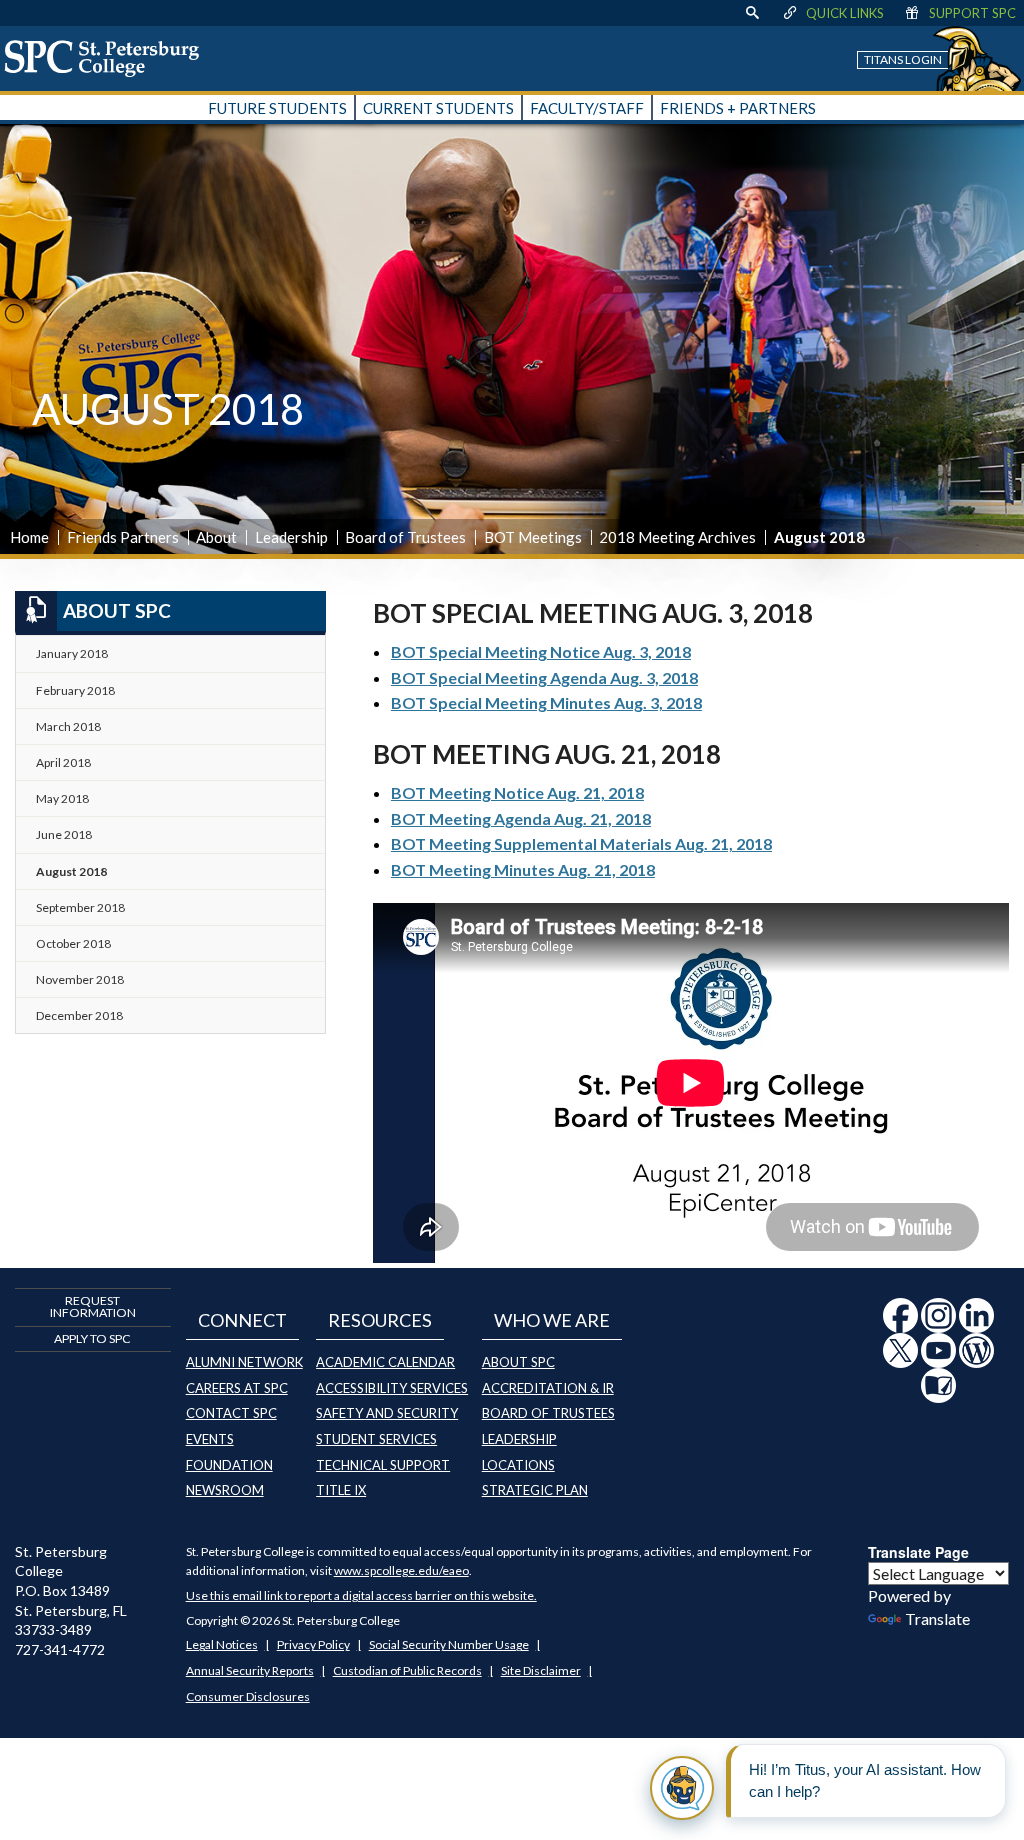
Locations (518, 1465)
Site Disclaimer (541, 1670)
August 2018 (71, 871)
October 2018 (73, 943)
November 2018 (80, 979)
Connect (242, 1320)
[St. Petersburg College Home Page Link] (109, 58)
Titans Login (903, 59)
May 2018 (62, 798)
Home (29, 537)
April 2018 (63, 762)
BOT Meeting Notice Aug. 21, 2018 (517, 792)
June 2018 (64, 834)
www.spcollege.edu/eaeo (401, 1570)
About (216, 537)
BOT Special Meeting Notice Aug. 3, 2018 (541, 651)
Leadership (291, 537)
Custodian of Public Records (407, 1670)
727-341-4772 (60, 1649)
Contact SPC (231, 1413)
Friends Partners (123, 537)
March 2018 (68, 726)
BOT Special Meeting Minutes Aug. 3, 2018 (546, 702)
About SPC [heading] (117, 610)
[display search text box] (752, 13)
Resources (380, 1320)
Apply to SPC (92, 1338)
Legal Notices (222, 1644)
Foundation (229, 1465)
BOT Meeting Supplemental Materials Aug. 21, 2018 (581, 843)
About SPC (518, 1362)
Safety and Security (387, 1413)
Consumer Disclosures (248, 1696)
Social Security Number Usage (449, 1644)
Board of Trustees (405, 537)
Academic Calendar (385, 1362)
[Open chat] (682, 1788)
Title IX (341, 1490)
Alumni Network (244, 1362)
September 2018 (80, 907)
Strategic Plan (535, 1490)
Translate (937, 1618)
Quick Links (845, 13)
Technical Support (383, 1465)
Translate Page (918, 1552)
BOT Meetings (533, 537)
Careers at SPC (237, 1388)
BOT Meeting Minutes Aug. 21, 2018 (523, 869)
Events (210, 1439)
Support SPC (972, 13)
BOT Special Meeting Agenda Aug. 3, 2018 (544, 677)
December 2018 (79, 1015)
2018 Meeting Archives (677, 537)
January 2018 (72, 653)
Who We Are (552, 1320)
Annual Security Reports (250, 1670)
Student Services (376, 1439)
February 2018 (75, 690)
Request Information (93, 1306)
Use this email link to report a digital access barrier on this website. (361, 1595)
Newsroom (225, 1490)
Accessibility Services (392, 1388)
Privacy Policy (313, 1644)
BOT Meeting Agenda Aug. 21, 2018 (521, 818)
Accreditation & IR (548, 1388)
